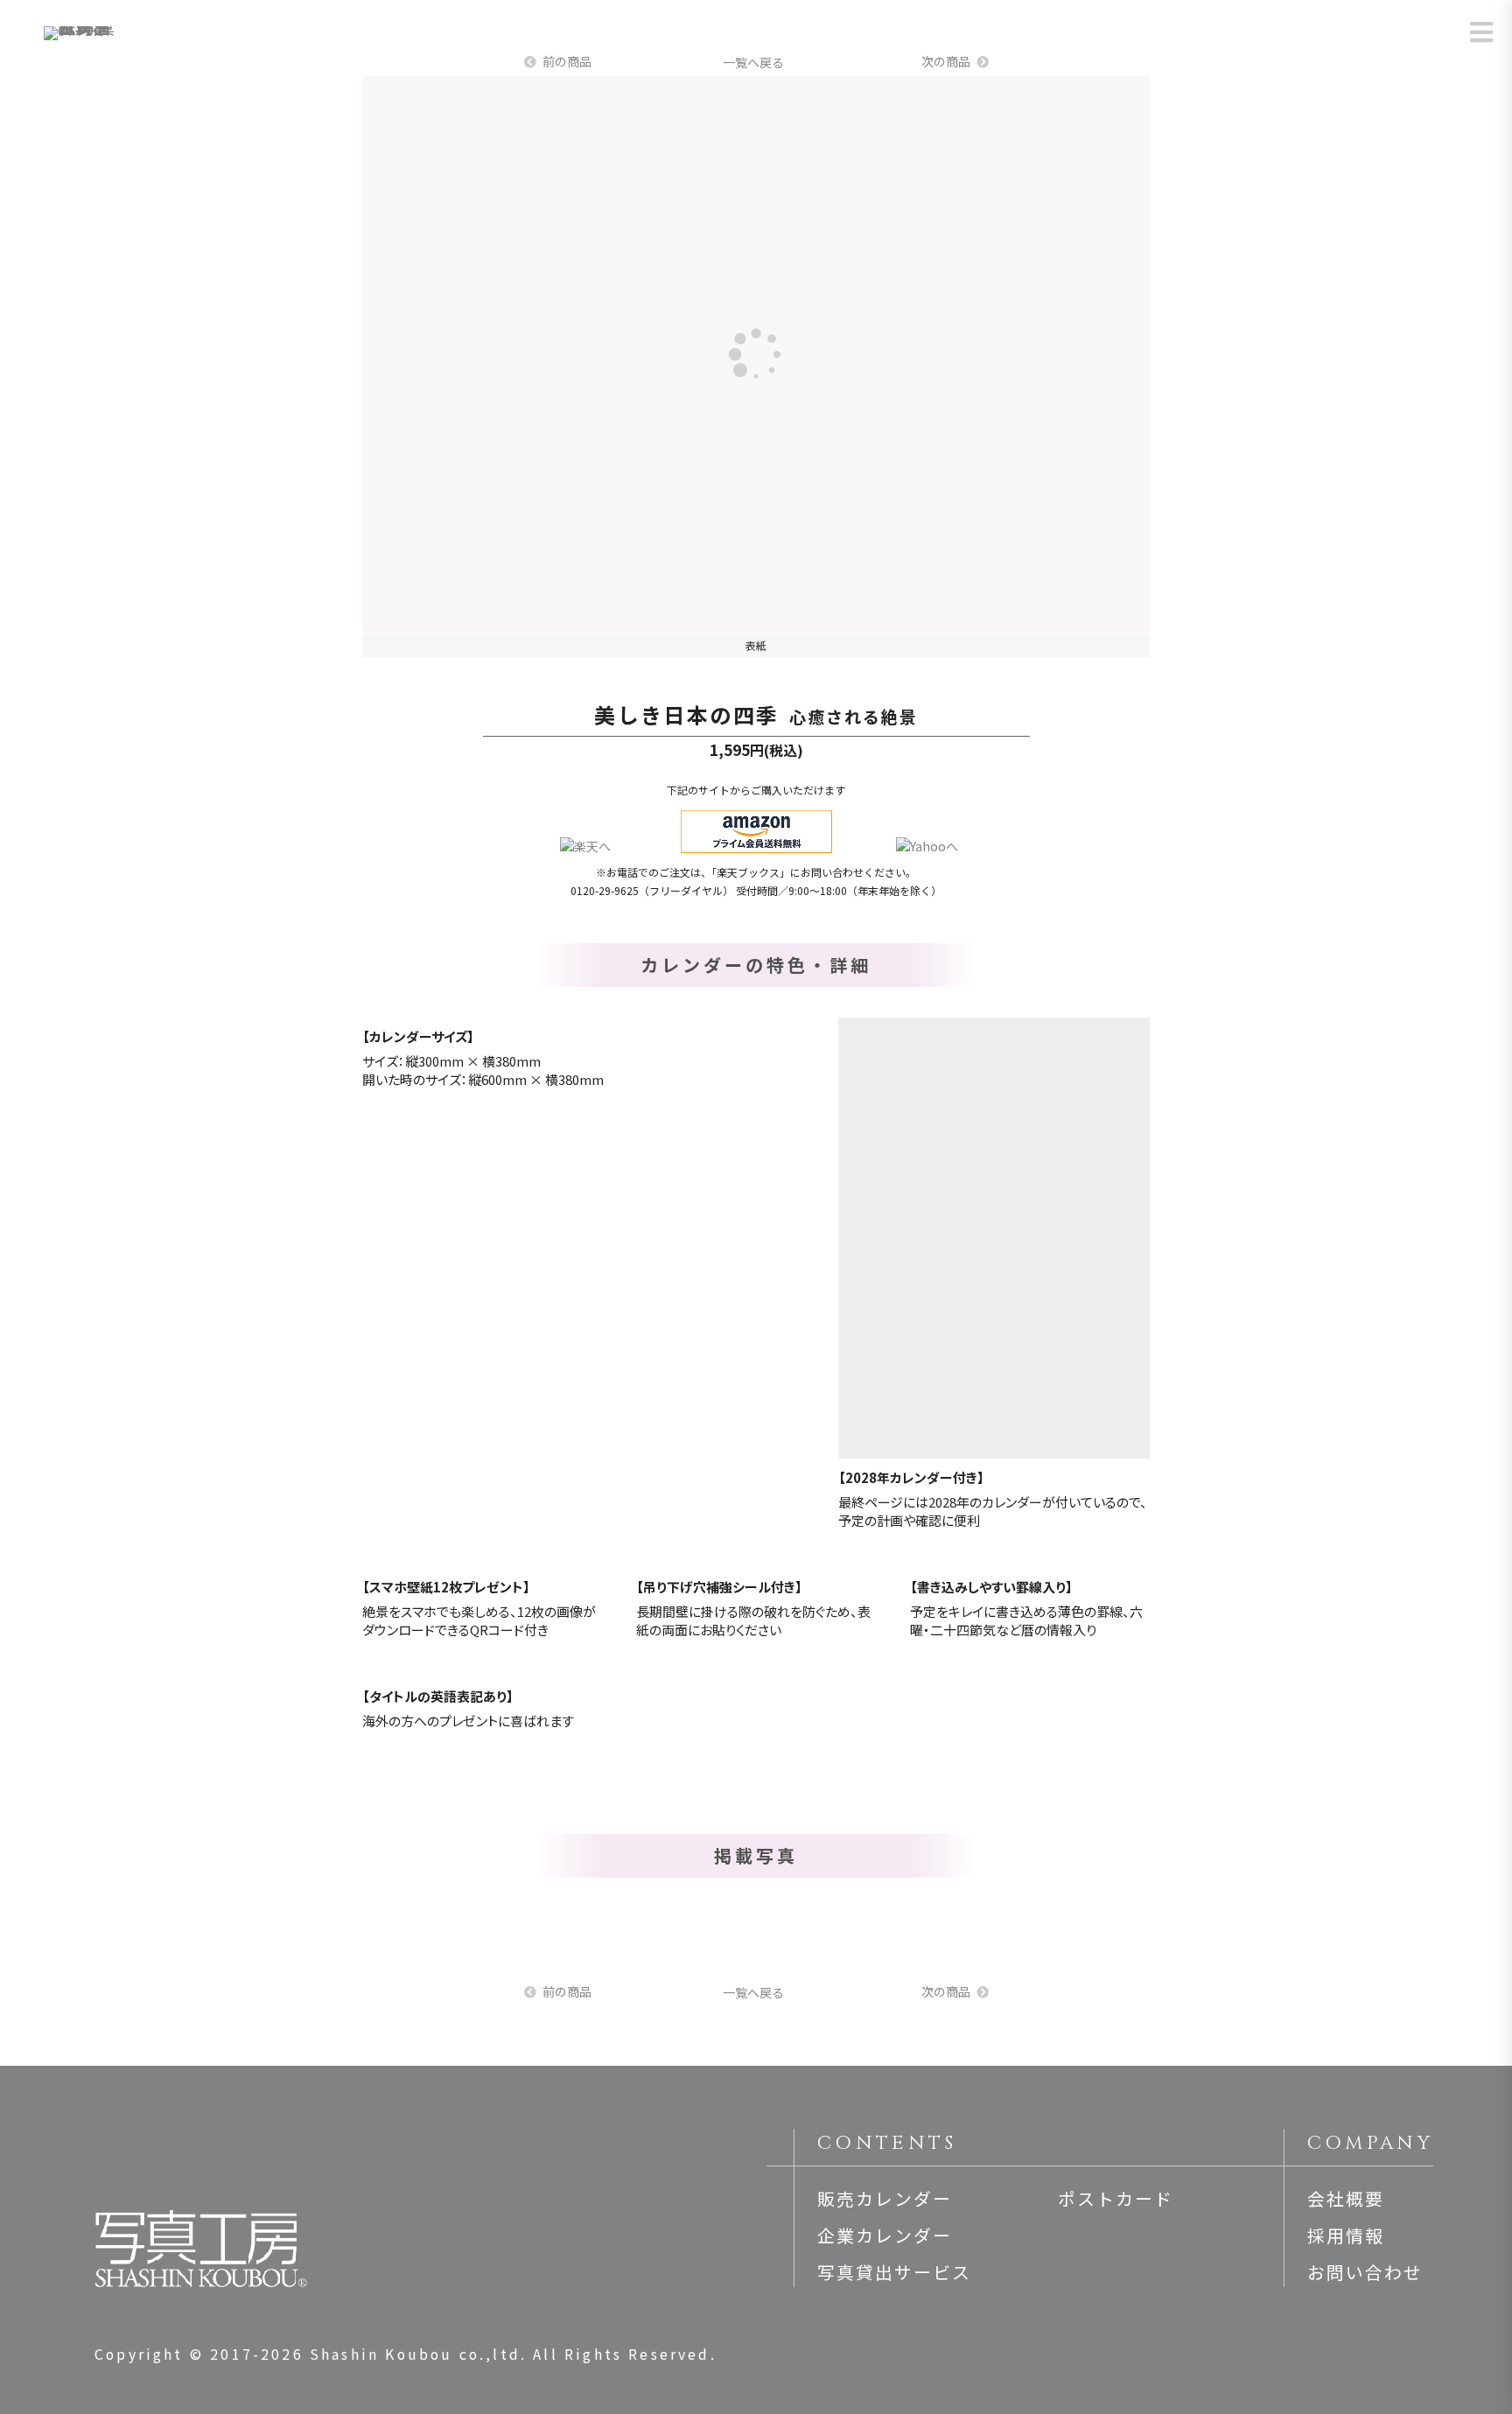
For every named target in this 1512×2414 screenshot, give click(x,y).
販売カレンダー (885, 2198)
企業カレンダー (885, 2235)
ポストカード (1116, 2198)
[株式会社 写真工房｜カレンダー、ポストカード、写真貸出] (82, 40)
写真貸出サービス (894, 2272)
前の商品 (567, 61)
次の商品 (946, 61)
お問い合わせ (1365, 2272)
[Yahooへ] (927, 847)
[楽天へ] (585, 847)
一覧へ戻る (753, 62)
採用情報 (1346, 2235)
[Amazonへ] (756, 832)
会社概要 (1346, 2198)
